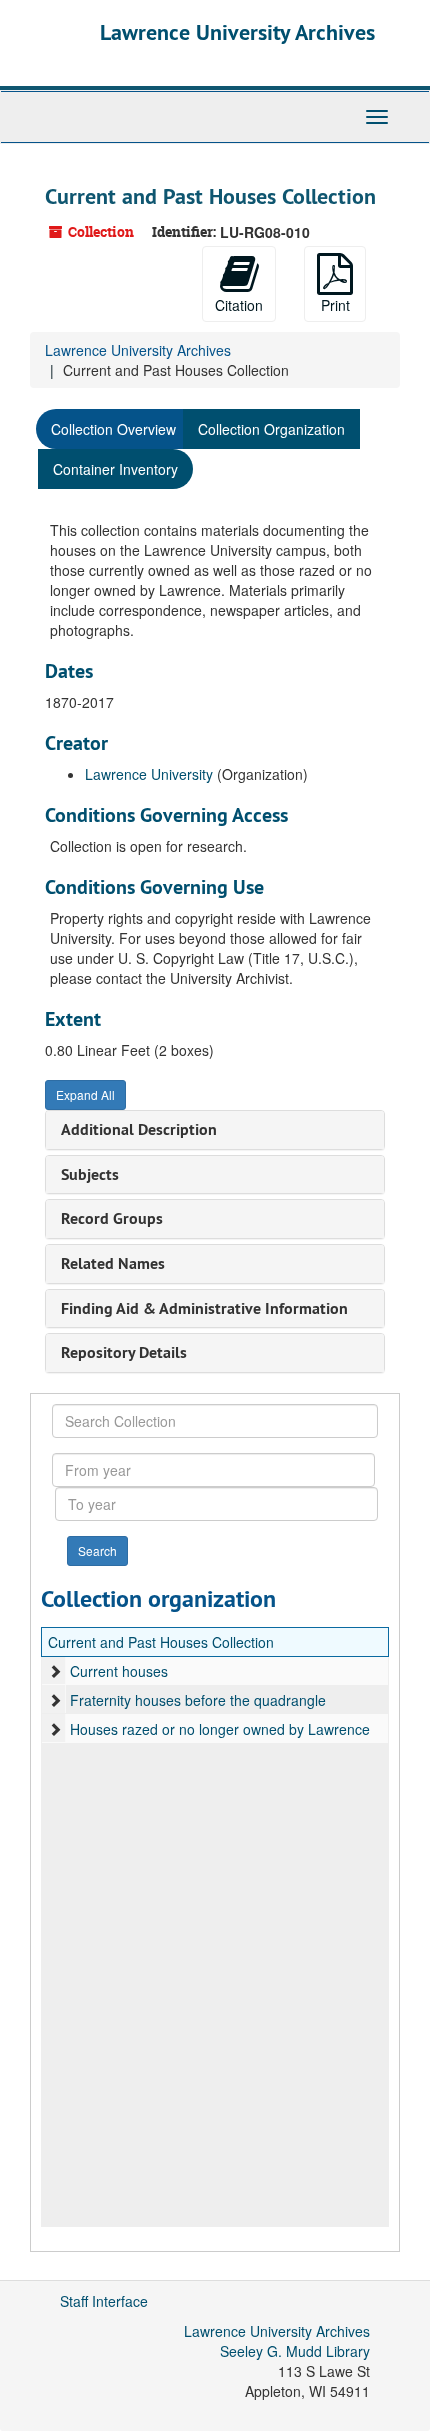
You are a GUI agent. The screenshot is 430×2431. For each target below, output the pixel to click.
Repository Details (124, 1352)
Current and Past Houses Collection (161, 1642)
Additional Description (139, 1129)
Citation (239, 305)
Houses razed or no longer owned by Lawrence (220, 1729)
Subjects (90, 1174)
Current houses (119, 1671)
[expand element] (55, 1671)
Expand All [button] (85, 1094)
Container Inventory (115, 469)
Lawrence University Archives (237, 32)
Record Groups (112, 1218)
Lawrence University (149, 774)
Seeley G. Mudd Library (295, 2351)
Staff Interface (104, 2301)
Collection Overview (113, 429)
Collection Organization (271, 429)
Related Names (113, 1263)
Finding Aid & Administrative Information (204, 1308)
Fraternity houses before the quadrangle (198, 1700)
